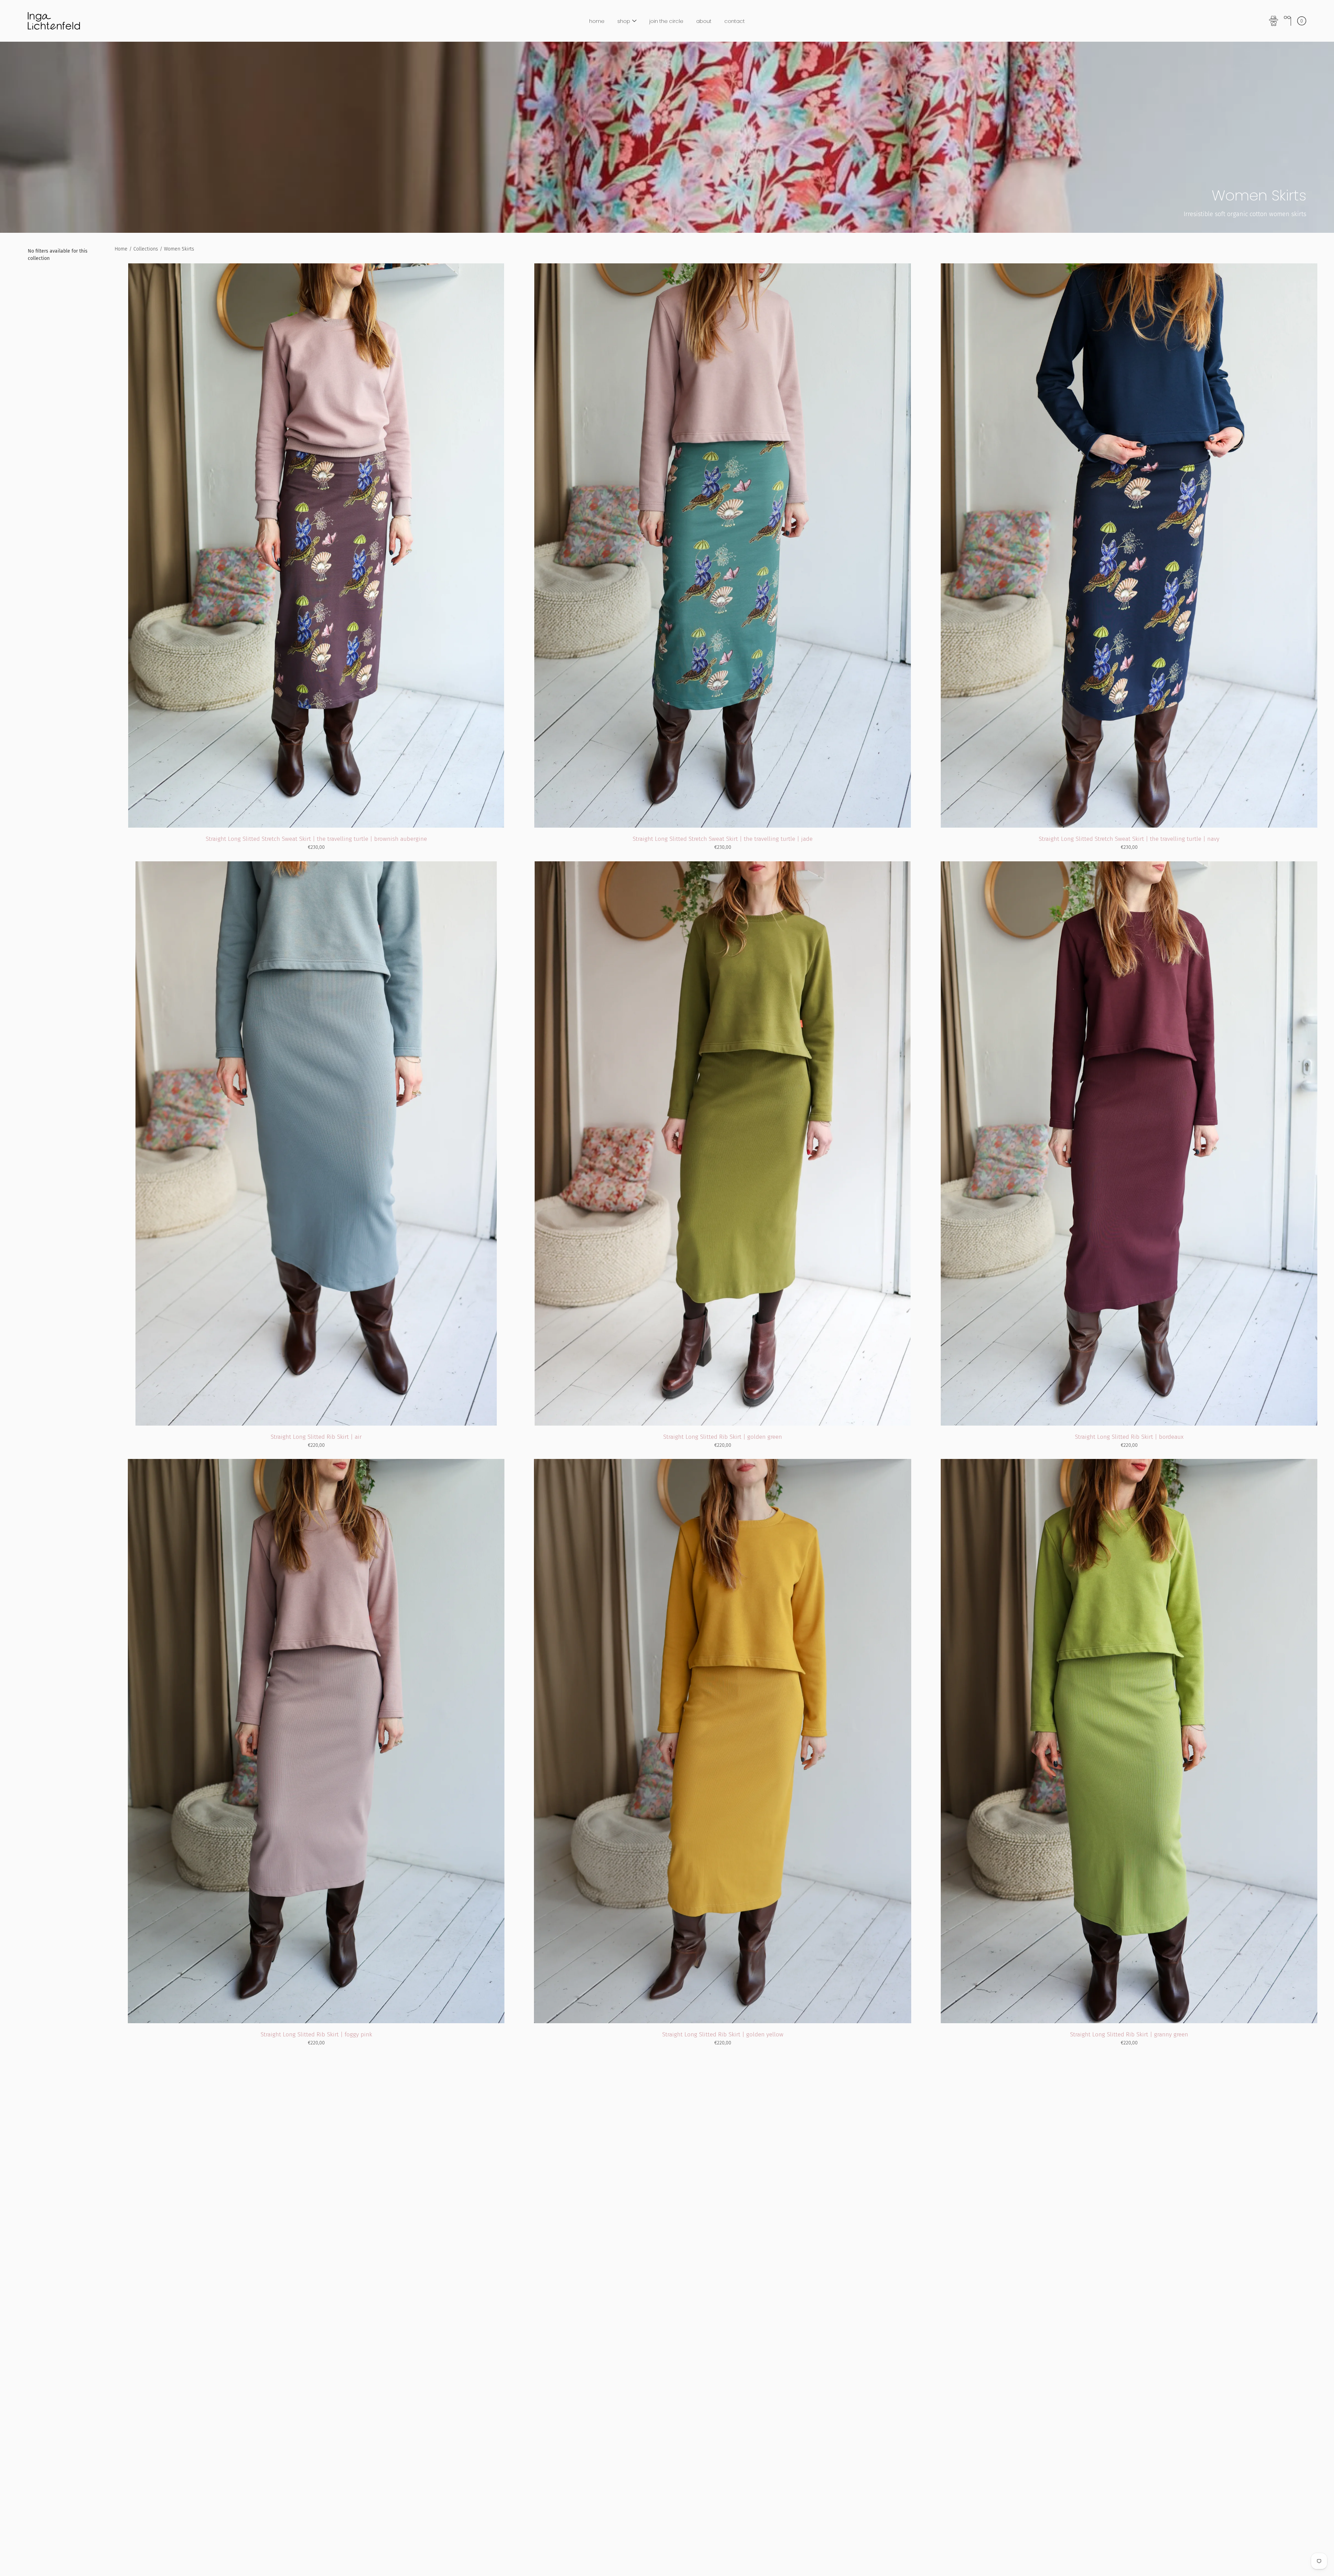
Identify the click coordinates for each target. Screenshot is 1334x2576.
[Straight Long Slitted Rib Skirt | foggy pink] (316, 1741)
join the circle (666, 21)
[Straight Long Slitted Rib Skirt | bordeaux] (1129, 1143)
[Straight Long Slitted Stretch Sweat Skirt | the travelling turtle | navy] (1129, 545)
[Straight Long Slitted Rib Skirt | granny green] (1129, 1741)
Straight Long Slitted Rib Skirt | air (316, 1437)
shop (624, 21)
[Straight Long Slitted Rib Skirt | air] (316, 1143)
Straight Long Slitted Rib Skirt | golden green (723, 1437)
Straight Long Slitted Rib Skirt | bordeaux (1129, 1437)
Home (121, 249)
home (597, 21)
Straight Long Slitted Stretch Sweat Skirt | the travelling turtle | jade (723, 839)
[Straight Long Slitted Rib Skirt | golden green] (723, 1143)
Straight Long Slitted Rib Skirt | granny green (1129, 2034)
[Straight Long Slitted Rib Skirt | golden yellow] (723, 1741)
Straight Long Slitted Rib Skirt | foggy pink (316, 2034)
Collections (146, 249)
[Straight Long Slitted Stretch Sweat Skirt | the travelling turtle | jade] (722, 545)
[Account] (1274, 21)
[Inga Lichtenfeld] (54, 21)
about (704, 21)
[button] (1287, 21)
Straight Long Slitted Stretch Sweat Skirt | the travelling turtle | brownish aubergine (316, 839)
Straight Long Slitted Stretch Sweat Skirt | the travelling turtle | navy (1129, 839)
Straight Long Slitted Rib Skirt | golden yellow (723, 2034)
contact (735, 21)
